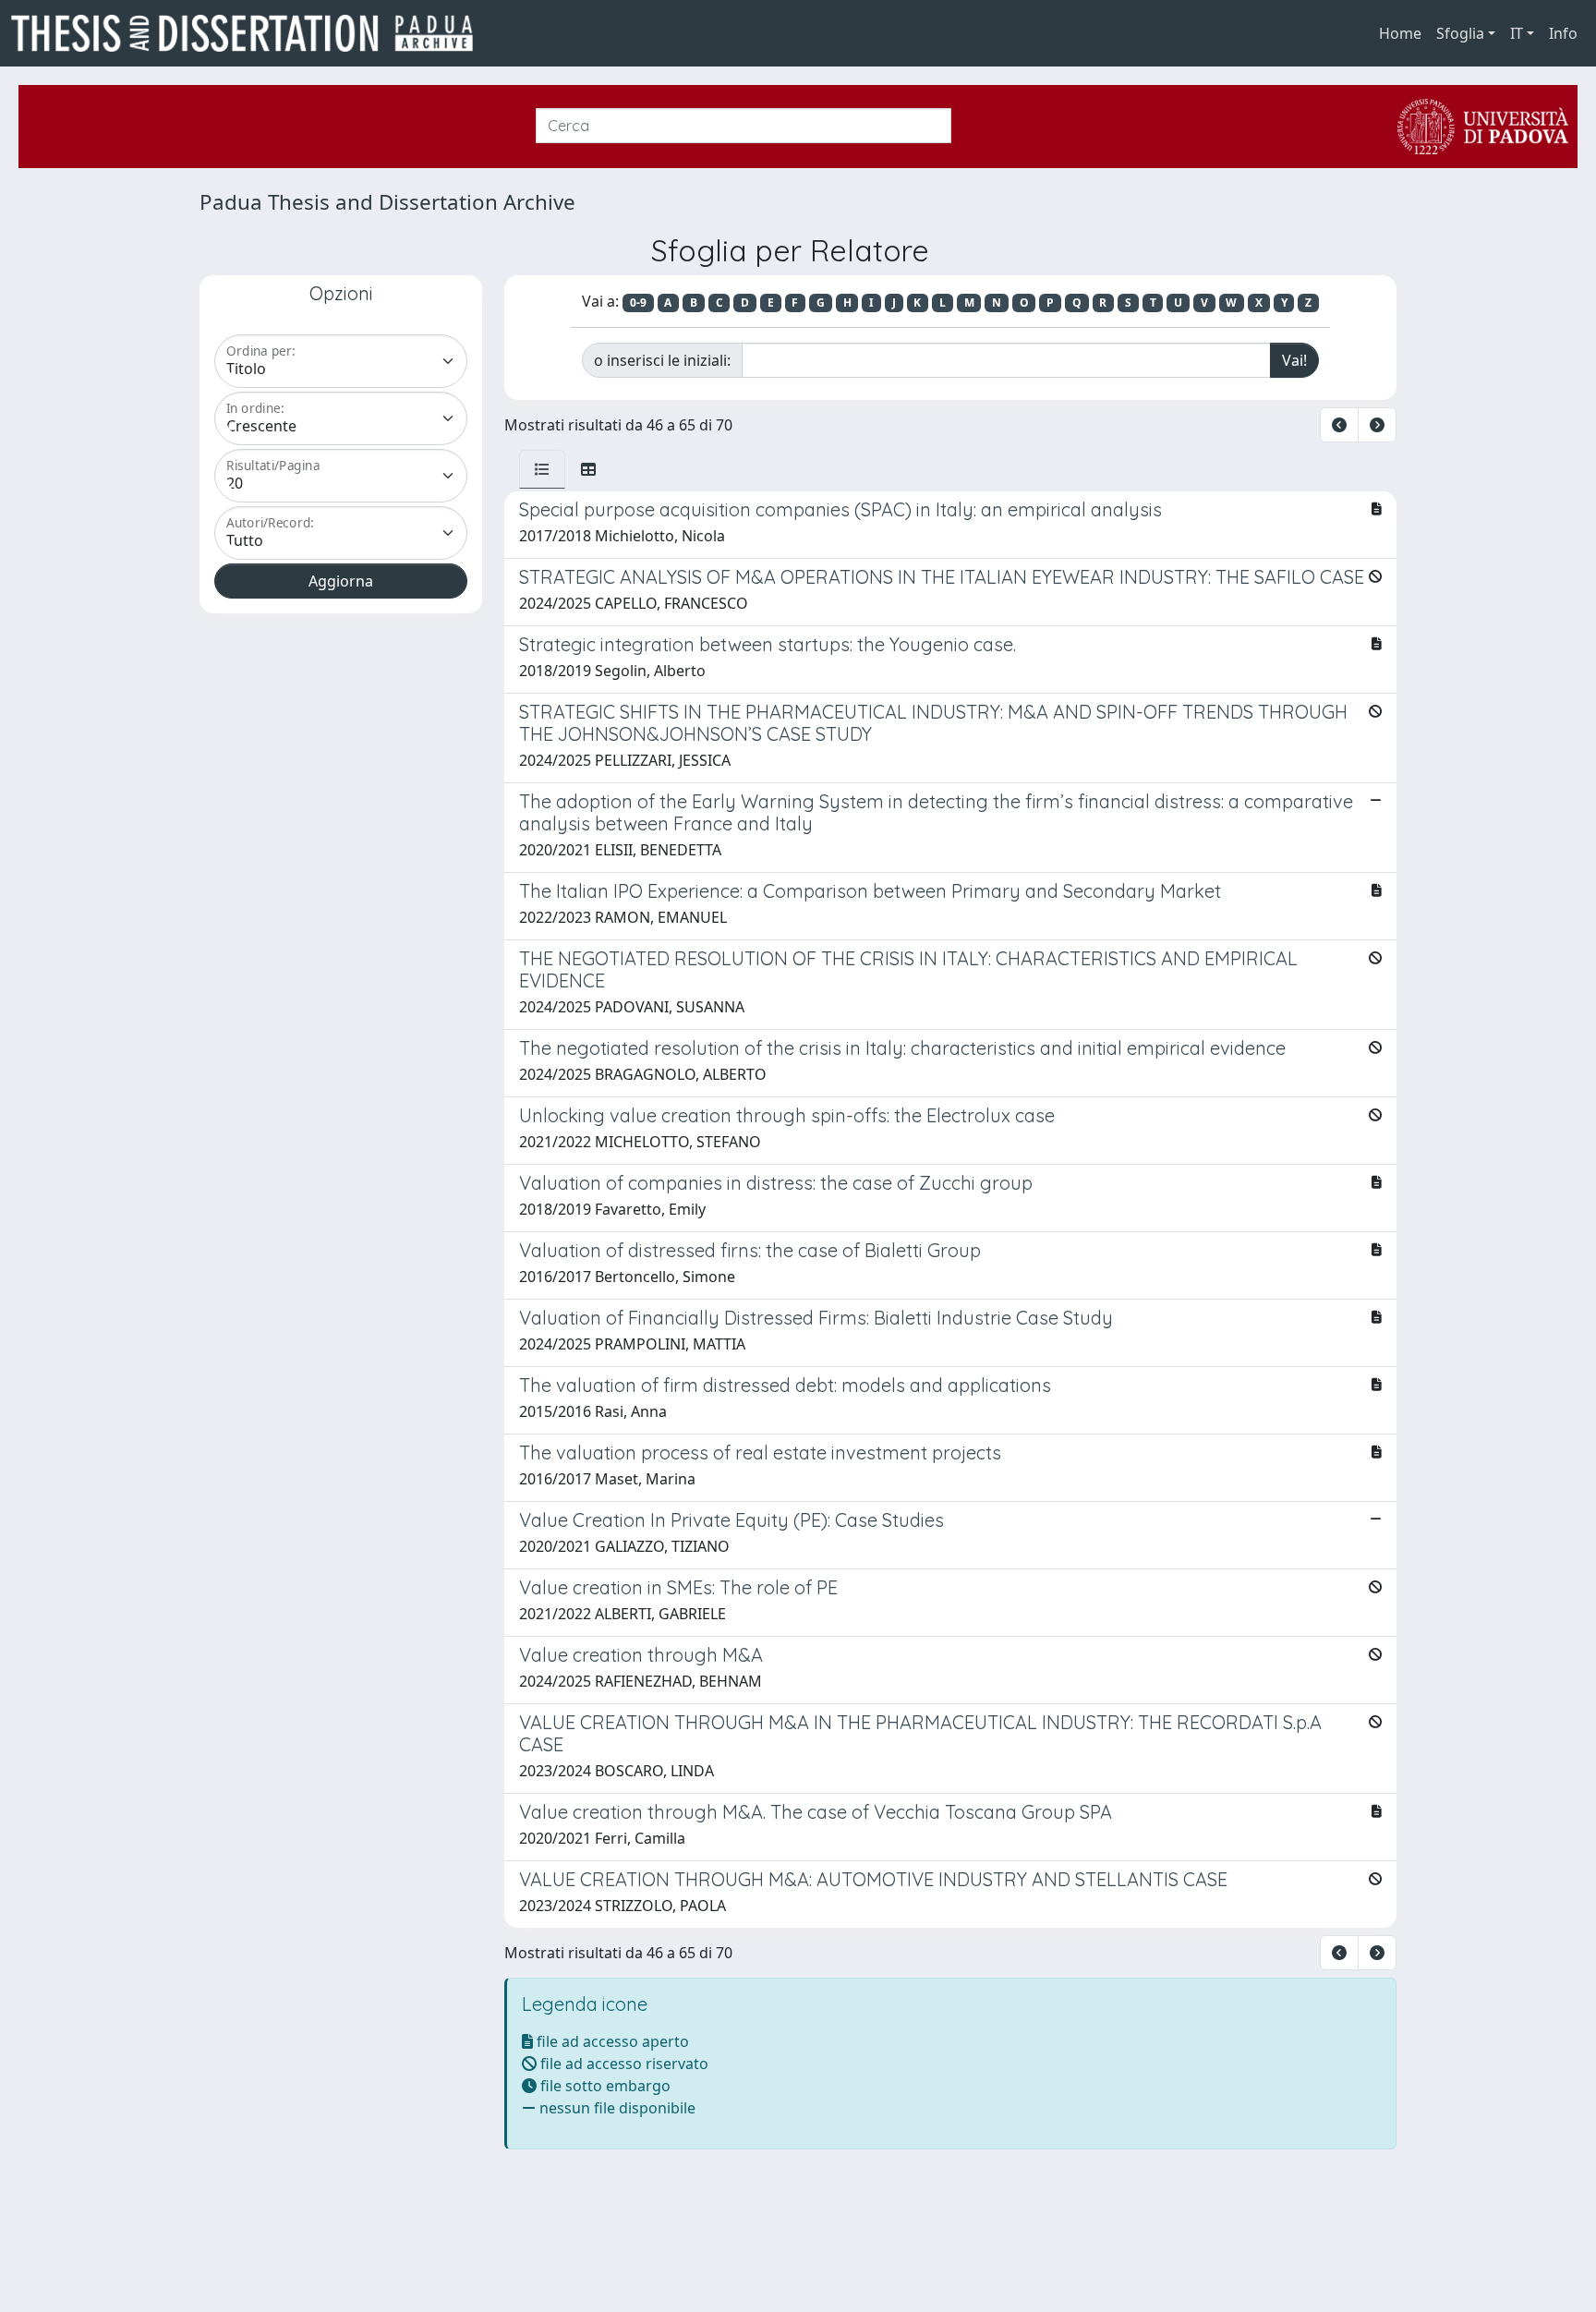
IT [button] (1517, 33)
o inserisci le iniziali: (662, 360)
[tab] (542, 469)
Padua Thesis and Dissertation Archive (387, 202)
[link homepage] (249, 33)
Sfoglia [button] (1460, 33)
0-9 (638, 303)
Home (1400, 33)
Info (1563, 33)
